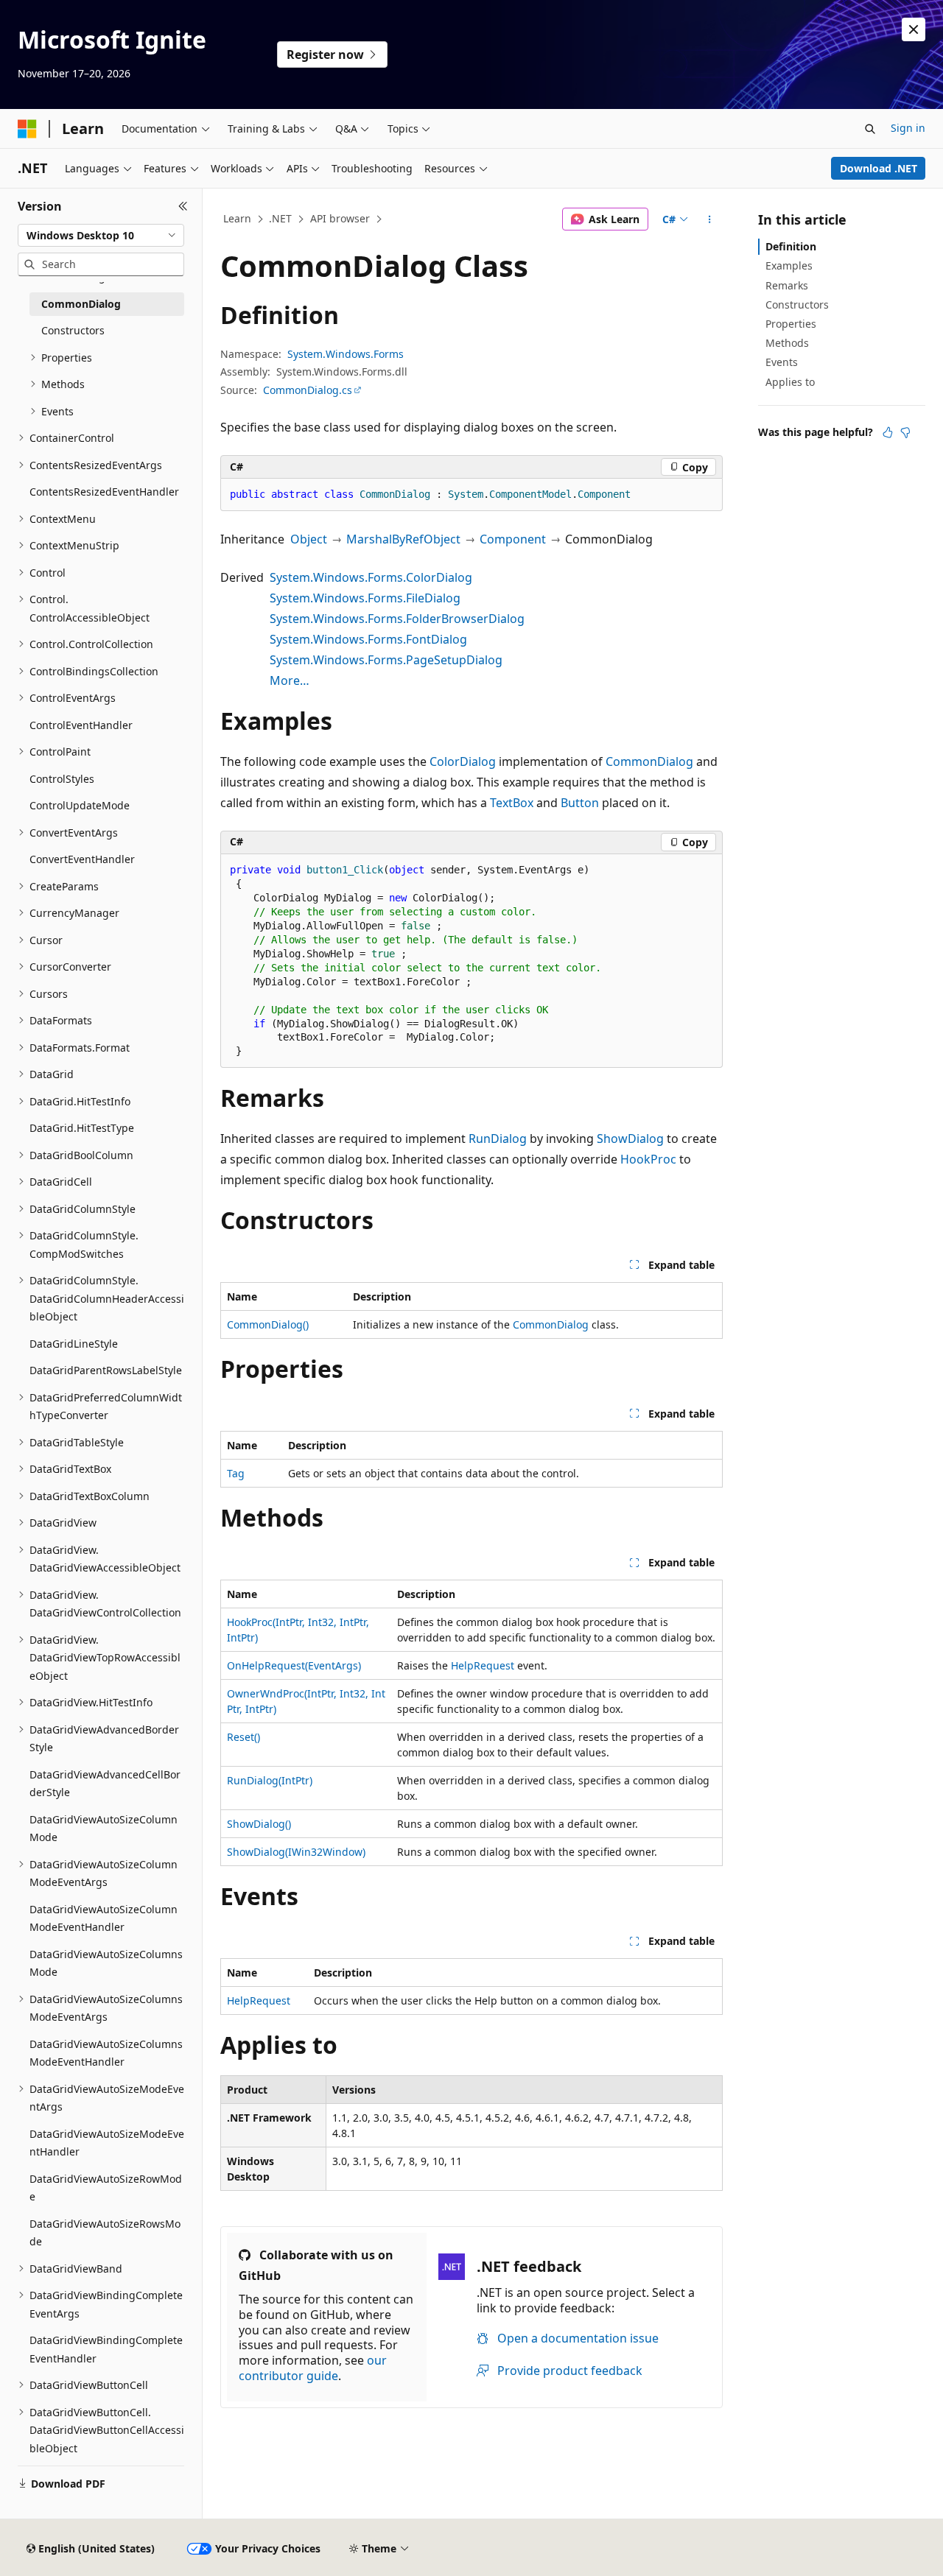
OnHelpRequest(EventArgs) (294, 1665)
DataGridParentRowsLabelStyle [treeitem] (106, 1370)
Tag (236, 1473)
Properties (791, 324)
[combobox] (101, 236)
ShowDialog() (259, 1824)
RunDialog (498, 1139)
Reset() (243, 1737)
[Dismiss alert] (914, 29)
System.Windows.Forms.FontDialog (368, 639)
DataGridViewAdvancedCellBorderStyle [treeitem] (105, 1784)
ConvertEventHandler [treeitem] (82, 859)
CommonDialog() (268, 1324)
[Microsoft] (27, 129)
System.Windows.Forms (346, 354)
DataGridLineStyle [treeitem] (74, 1344)
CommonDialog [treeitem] (81, 304)
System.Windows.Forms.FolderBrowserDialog (397, 619)
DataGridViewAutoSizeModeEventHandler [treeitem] (107, 2143)
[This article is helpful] (888, 432)
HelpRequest (483, 1665)
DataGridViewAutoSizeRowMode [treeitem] (106, 2188)
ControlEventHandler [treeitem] (81, 725)
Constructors (797, 305)
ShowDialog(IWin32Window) (296, 1852)
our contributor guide (313, 2368)
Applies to (790, 382)
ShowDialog (630, 1139)
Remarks (787, 285)
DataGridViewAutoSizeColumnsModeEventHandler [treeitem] (106, 2053)
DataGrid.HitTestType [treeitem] (82, 1128)
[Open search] (870, 129)
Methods (787, 343)
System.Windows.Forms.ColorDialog (371, 577)
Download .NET (879, 168)
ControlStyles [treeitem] (62, 779)
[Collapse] (183, 206)
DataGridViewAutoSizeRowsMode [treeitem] (105, 2233)
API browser (340, 218)
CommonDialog (649, 761)
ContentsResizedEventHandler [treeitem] (104, 492)
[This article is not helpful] (905, 432)
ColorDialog (463, 761)
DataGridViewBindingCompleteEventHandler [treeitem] (106, 2349)
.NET (280, 218)
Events (782, 362)
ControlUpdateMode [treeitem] (80, 805)
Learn (237, 218)
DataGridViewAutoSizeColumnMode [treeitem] (104, 1829)
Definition (791, 246)
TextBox (512, 803)
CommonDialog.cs (308, 390)
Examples (789, 265)
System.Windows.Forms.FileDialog (365, 598)
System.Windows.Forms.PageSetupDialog (386, 660)
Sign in (908, 128)
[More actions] (710, 219)
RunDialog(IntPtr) (270, 1780)
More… (290, 680)
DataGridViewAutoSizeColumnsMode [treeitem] (106, 1963)
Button (580, 803)
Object (309, 539)
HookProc (648, 1159)
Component (513, 539)
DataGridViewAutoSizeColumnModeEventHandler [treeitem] (104, 1918)
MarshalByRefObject (403, 539)
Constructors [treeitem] (73, 330)
